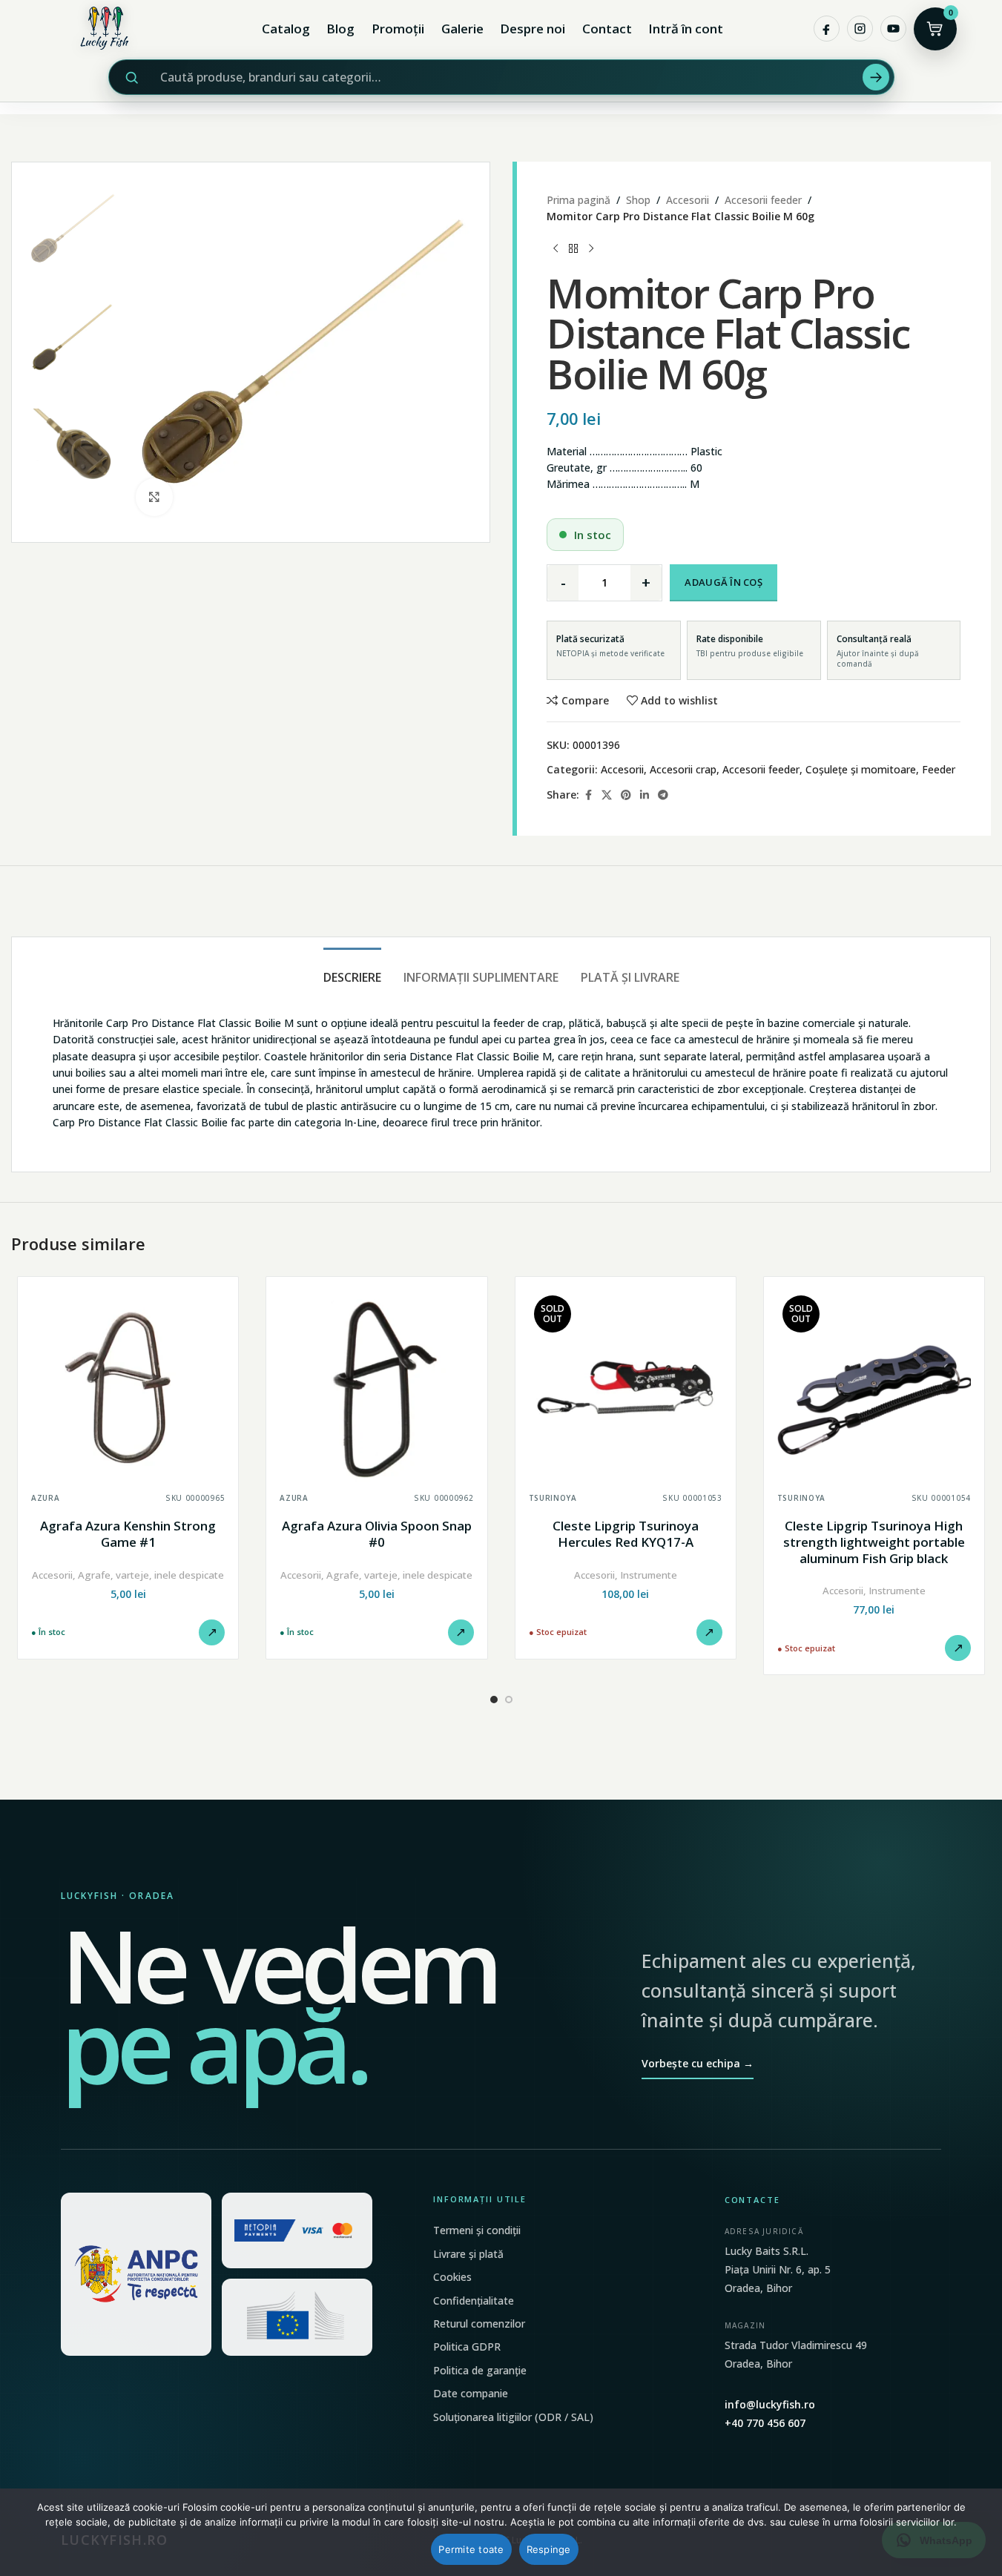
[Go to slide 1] (494, 1700)
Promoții (398, 29)
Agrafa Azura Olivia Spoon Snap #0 (377, 1534)
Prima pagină (579, 200)
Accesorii (688, 200)
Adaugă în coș (723, 582)
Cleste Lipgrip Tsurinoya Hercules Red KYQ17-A (626, 1534)
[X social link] (607, 795)
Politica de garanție (480, 2370)
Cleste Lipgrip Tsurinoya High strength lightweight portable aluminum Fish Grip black (874, 1542)
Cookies (452, 2277)
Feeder (939, 769)
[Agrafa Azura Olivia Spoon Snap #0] (376, 1387)
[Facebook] (827, 29)
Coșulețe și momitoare (861, 769)
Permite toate (471, 2549)
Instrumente (649, 1575)
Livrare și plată (468, 2254)
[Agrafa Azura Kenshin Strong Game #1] (128, 1387)
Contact (607, 29)
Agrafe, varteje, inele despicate (151, 1575)
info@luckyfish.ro (770, 2404)
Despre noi (533, 29)
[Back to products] (573, 249)
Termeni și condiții (477, 2230)
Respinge (549, 2549)
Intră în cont (686, 29)
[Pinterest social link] (626, 795)
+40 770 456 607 (765, 2423)
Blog (340, 29)
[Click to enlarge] (154, 497)
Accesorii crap (683, 769)
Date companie (471, 2393)
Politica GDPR (467, 2347)
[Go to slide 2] (509, 1700)
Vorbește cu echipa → (698, 2063)
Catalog (286, 29)
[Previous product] (556, 249)
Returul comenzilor (479, 2324)
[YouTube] (893, 29)
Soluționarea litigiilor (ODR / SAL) (513, 2417)
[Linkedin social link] (645, 795)
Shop (638, 200)
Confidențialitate (474, 2301)
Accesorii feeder (763, 200)
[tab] (352, 970)
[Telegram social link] (663, 795)
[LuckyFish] (108, 29)
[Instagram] (860, 29)
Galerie (462, 29)
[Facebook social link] (588, 795)
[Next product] (591, 249)
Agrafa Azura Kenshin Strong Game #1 (128, 1534)
